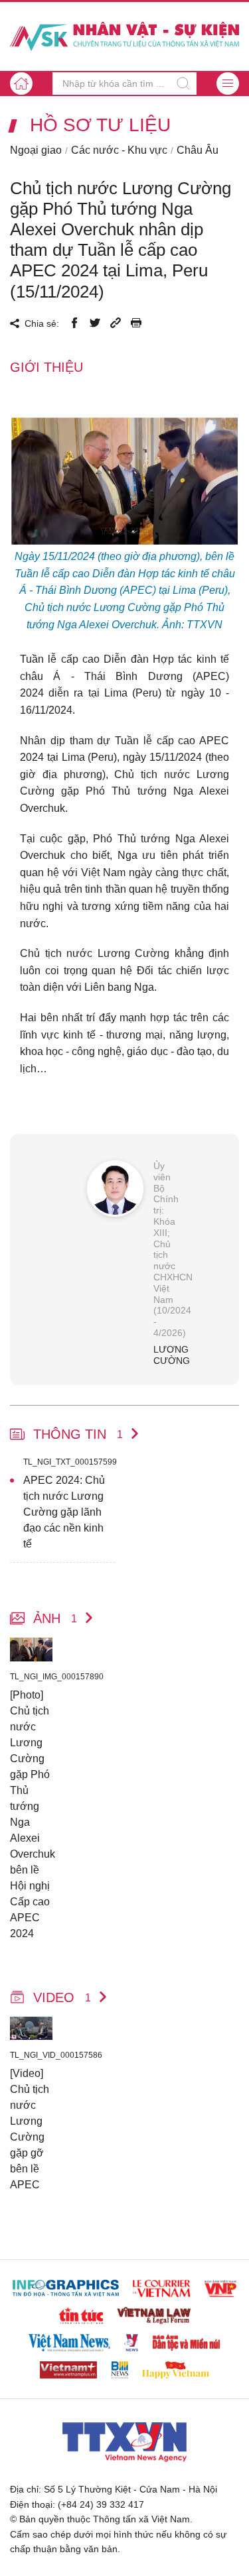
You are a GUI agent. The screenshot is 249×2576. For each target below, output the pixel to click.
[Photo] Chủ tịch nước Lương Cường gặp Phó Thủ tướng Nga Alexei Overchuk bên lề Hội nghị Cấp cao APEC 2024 (31, 1814)
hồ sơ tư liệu (100, 125)
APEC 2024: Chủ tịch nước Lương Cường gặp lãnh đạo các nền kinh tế (64, 1512)
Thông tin (78, 1434)
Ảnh (55, 1618)
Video (62, 1997)
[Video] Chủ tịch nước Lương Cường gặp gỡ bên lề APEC (30, 2129)
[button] (228, 84)
